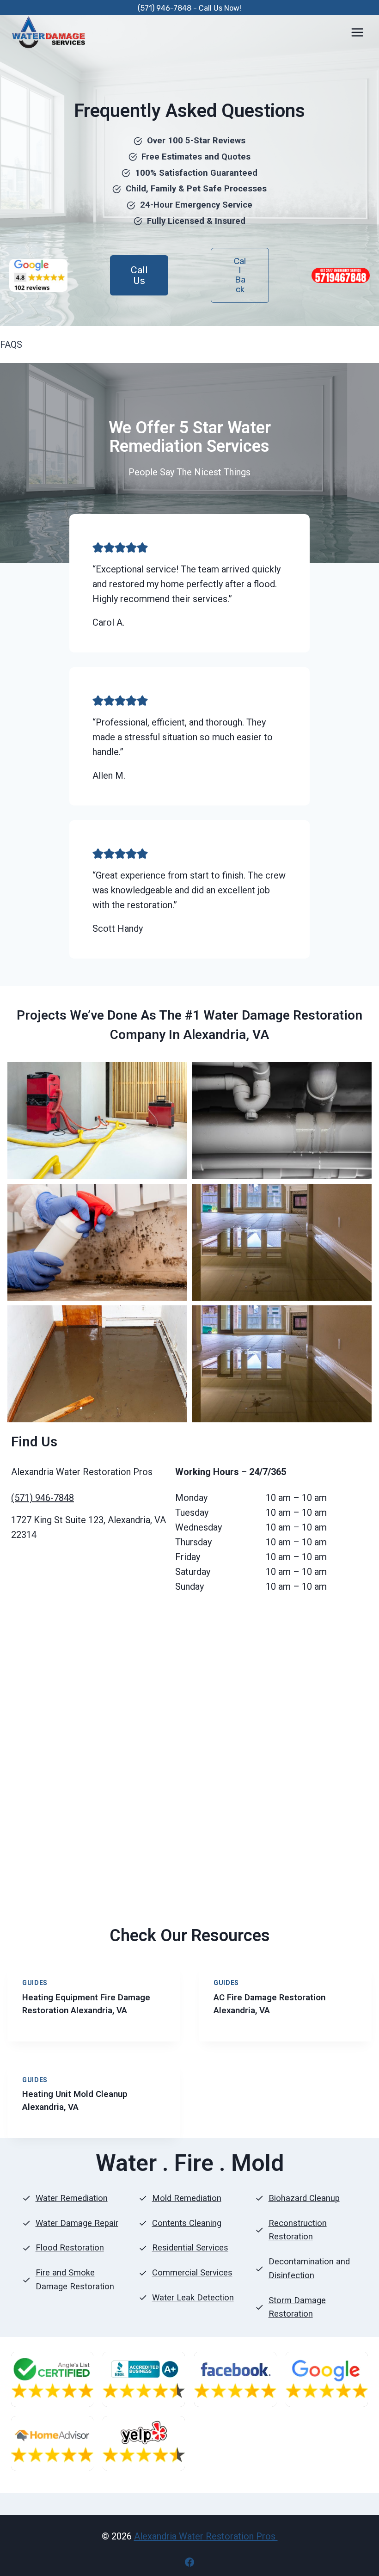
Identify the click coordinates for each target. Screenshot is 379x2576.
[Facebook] (189, 2562)
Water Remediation (72, 2198)
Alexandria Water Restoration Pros (206, 2536)
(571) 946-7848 (43, 1498)
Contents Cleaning (187, 2223)
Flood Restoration (70, 2248)
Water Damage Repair (77, 2223)
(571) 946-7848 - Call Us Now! (189, 8)
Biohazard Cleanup (304, 2198)
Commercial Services (192, 2273)
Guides (35, 1983)
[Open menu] (357, 32)
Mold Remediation (187, 2198)
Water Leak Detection (193, 2298)
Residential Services (190, 2248)
